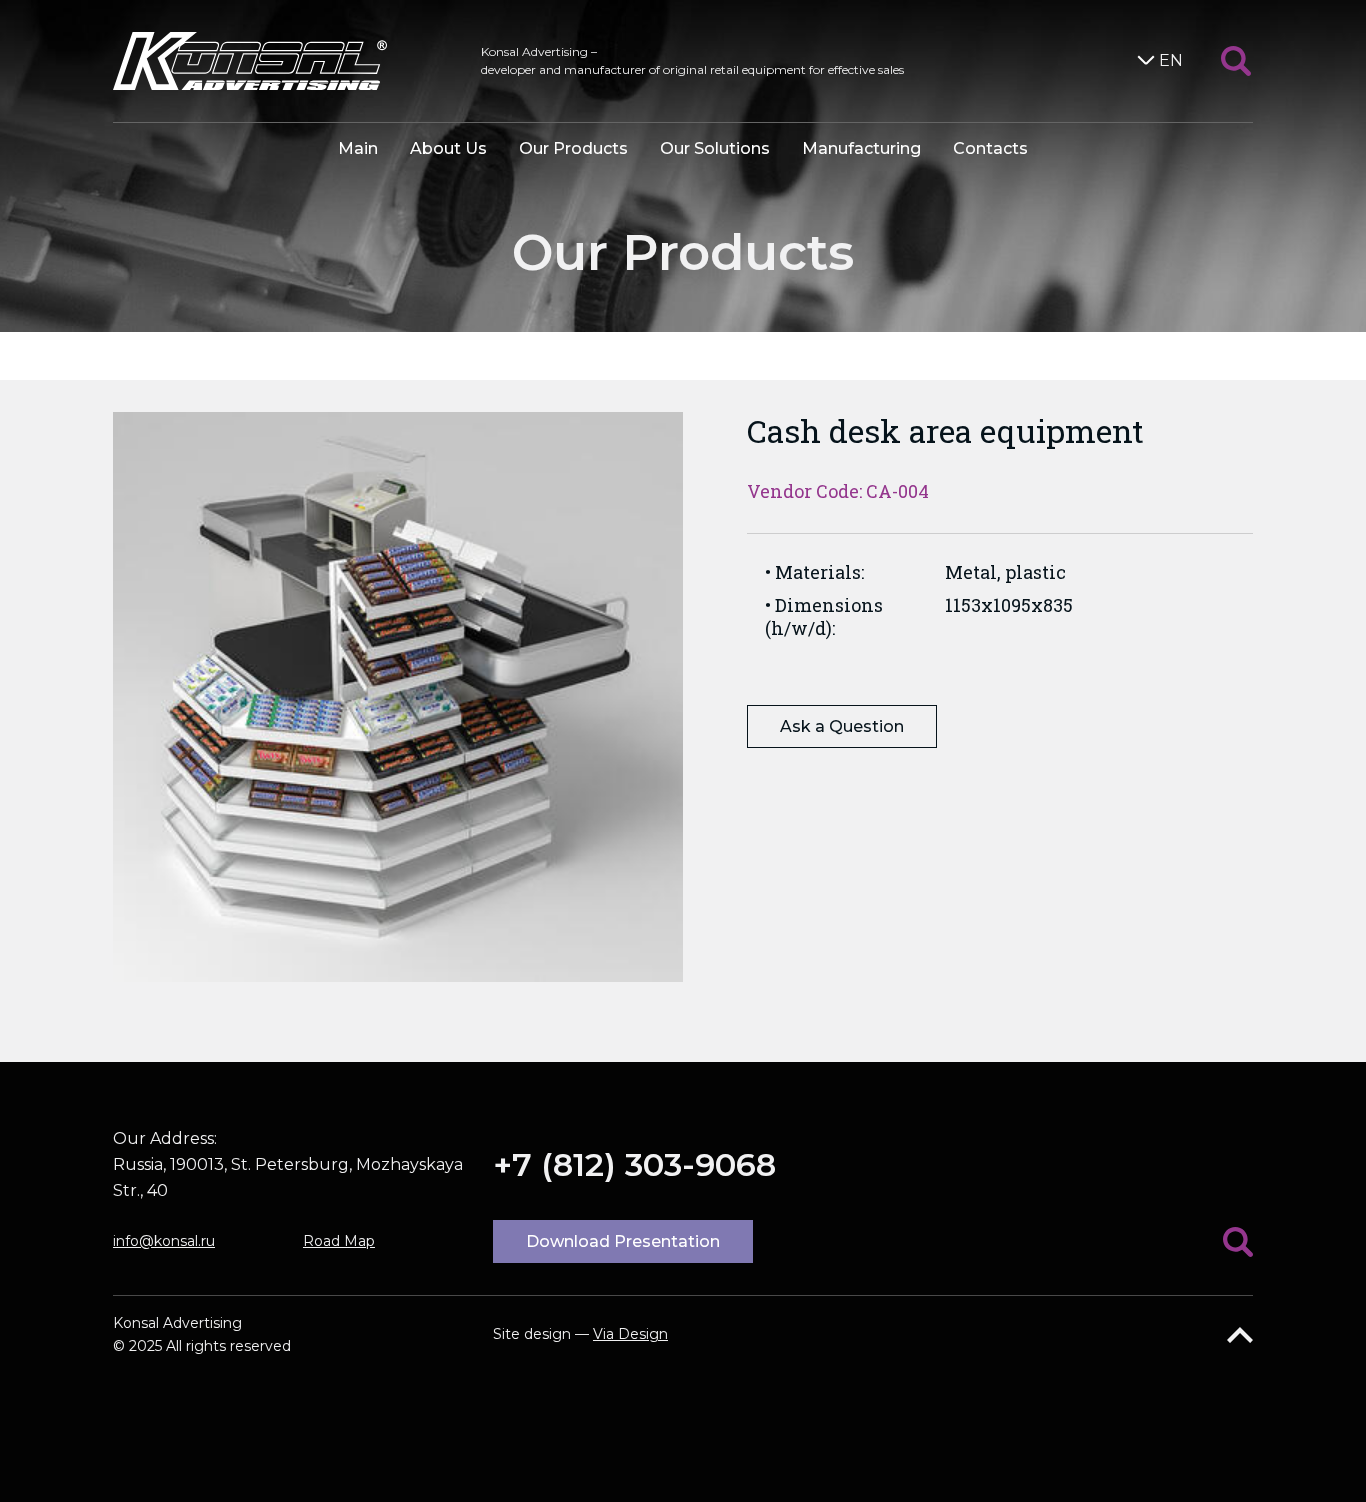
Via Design (630, 1334)
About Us (448, 148)
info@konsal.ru (164, 1241)
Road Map (339, 1241)
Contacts (990, 148)
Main (358, 148)
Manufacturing (861, 148)
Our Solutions (715, 148)
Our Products (573, 148)
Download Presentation (623, 1241)
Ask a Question (842, 726)
